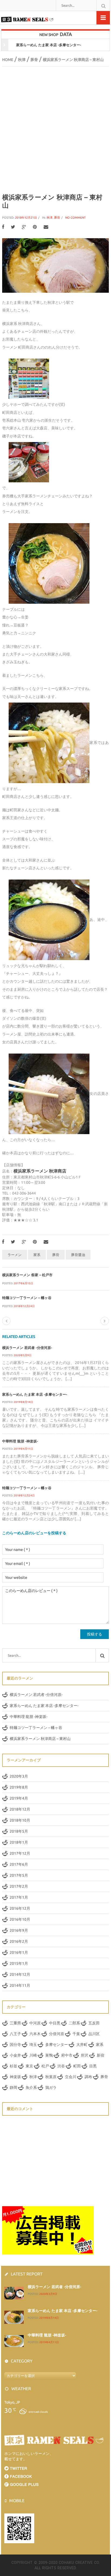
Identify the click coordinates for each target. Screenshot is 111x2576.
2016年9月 (19, 1930)
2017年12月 (20, 1853)
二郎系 (74, 2023)
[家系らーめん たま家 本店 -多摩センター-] (14, 2317)
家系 (37, 1255)
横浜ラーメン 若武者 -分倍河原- (27, 1348)
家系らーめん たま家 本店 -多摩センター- (35, 1394)
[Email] (46, 227)
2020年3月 (19, 1776)
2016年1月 (19, 1952)
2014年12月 (20, 1974)
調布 (88, 2077)
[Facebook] (3, 227)
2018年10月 (20, 1820)
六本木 (35, 2034)
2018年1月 (19, 1842)
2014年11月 (20, 1985)
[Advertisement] (55, 130)
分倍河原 (57, 2034)
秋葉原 (51, 2077)
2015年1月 (19, 1963)
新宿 (100, 2055)
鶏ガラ (51, 2087)
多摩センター (57, 2045)
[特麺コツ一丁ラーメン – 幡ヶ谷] (105, 1321)
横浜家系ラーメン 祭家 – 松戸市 (27, 1275)
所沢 (85, 2055)
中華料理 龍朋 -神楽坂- (37, 45)
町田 (77, 2066)
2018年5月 (19, 1831)
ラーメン (15, 1255)
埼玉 (33, 2045)
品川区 (94, 2034)
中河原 (35, 2023)
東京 (29, 2066)
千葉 (76, 2034)
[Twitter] (13, 227)
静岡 (13, 2087)
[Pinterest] (35, 227)
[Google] (24, 227)
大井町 (82, 2045)
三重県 (15, 2023)
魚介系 (31, 2087)
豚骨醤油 (78, 1255)
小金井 (15, 2055)
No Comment (75, 218)
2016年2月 (19, 1941)
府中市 (67, 2055)
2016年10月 (20, 1919)
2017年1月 (19, 1897)
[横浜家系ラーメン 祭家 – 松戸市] (6, 1321)
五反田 (94, 2023)
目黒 (93, 2066)
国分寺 (15, 2045)
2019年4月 (19, 1798)
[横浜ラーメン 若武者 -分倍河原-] (14, 2293)
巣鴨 (49, 2055)
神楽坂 (15, 2077)
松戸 (45, 2066)
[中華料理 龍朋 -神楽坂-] (14, 2341)
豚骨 (57, 218)
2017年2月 (19, 1886)
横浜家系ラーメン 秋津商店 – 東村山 (40, 1739)
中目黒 (55, 2023)
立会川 (71, 2077)
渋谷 (61, 2066)
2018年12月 (20, 1809)
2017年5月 (19, 1875)
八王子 (15, 2034)
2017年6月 (19, 1864)
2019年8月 (19, 1787)
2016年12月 (20, 1908)
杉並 (13, 2066)
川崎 (33, 2055)
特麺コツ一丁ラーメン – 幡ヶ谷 (27, 1298)
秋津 (50, 218)
